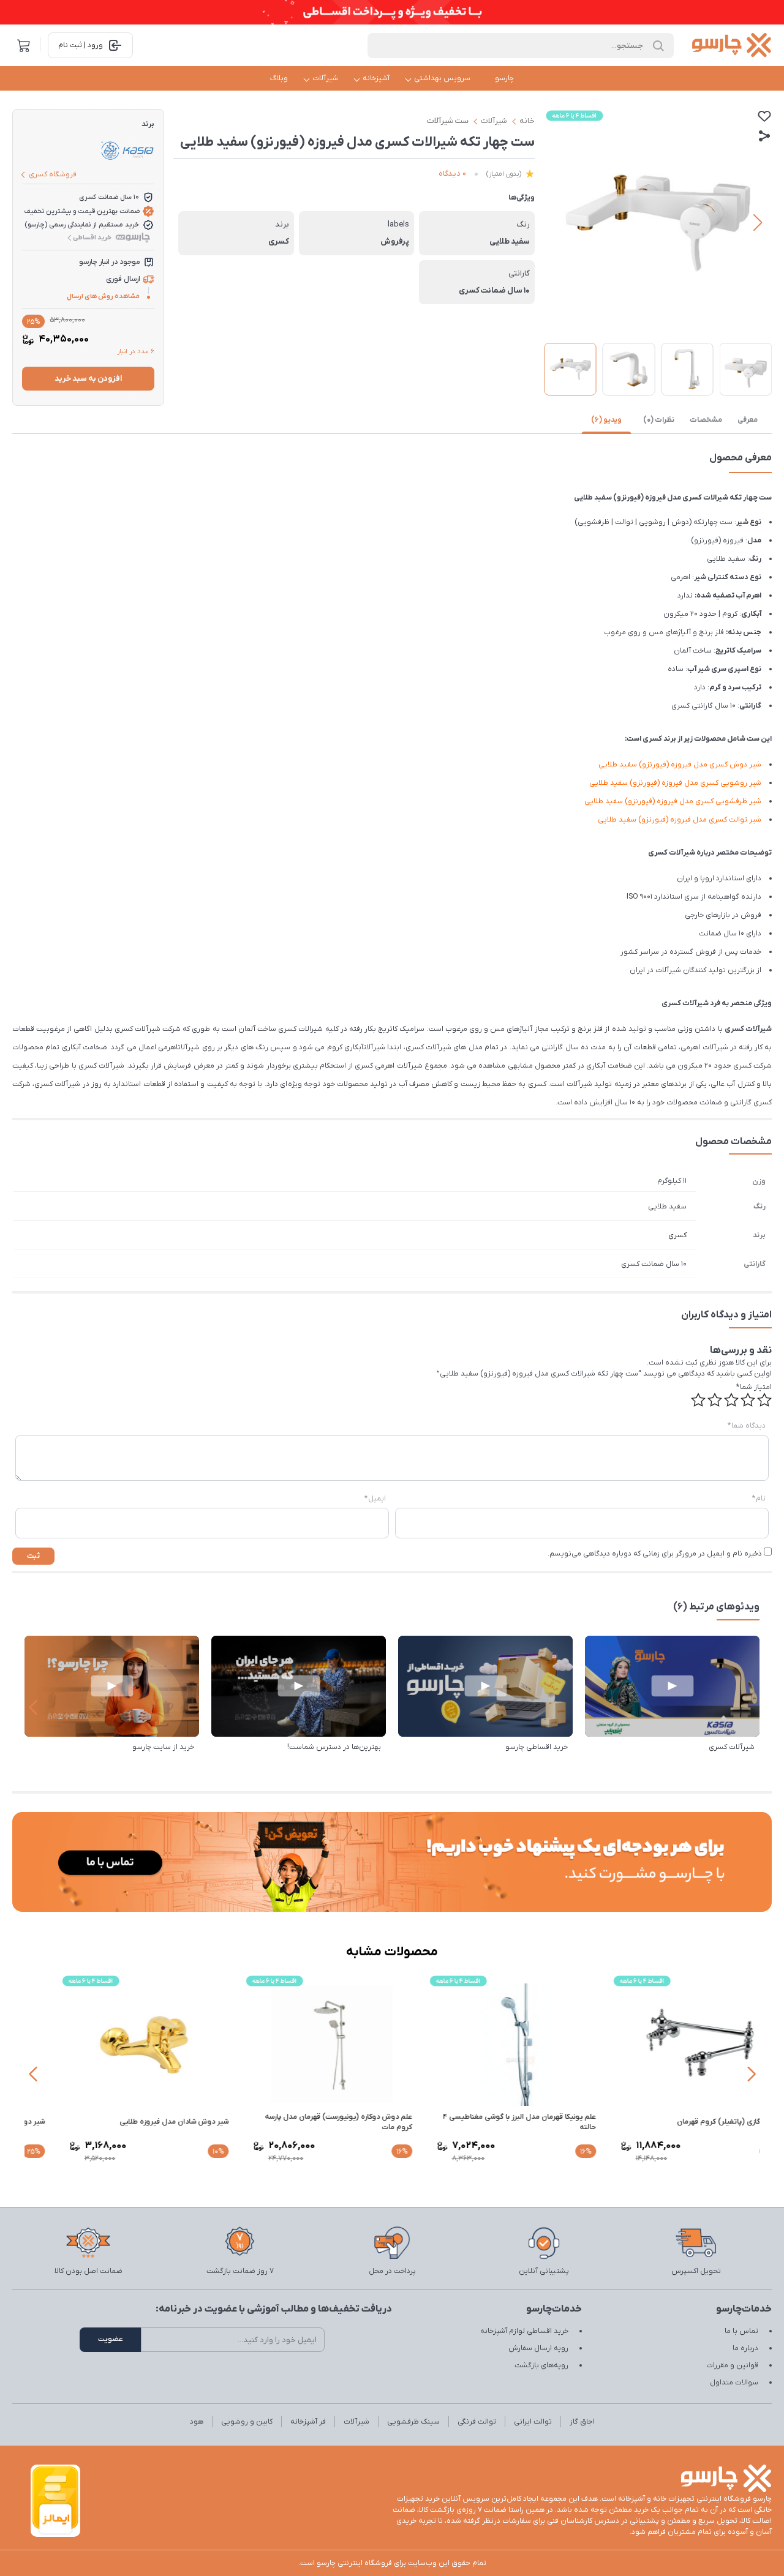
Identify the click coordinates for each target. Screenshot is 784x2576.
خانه (527, 121)
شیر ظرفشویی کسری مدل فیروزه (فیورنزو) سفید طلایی (673, 801)
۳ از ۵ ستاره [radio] (731, 1400)
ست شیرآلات (448, 121)
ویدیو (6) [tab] (606, 420)
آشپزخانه (376, 78)
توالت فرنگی (477, 2422)
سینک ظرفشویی (413, 2422)
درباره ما (745, 2348)
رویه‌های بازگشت (541, 2365)
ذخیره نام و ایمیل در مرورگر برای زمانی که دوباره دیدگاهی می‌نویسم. (655, 1554)
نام (759, 1499)
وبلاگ (279, 78)
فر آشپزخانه (308, 2422)
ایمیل (375, 1499)
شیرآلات (325, 78)
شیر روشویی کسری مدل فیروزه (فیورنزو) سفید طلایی (675, 783)
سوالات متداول (734, 2383)
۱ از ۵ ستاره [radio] (764, 1400)
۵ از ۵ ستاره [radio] (698, 1400)
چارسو (504, 78)
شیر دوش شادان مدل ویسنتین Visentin (132, 2122)
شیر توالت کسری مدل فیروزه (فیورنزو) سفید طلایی (680, 820)
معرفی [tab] (748, 420)
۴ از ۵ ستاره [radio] (715, 1400)
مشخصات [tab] (706, 420)
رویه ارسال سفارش (538, 2348)
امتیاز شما (754, 1387)
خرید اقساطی (92, 238)
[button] (558, 223)
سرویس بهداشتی (442, 78)
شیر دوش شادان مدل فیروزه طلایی (325, 2122)
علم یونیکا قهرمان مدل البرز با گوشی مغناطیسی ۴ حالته (671, 2122)
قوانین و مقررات (732, 2365)
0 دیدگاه (452, 174)
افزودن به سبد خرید (88, 379)
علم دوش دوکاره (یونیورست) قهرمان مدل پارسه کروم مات (490, 2122)
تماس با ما (741, 2331)
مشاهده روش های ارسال (103, 296)
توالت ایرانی (533, 2422)
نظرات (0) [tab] (659, 420)
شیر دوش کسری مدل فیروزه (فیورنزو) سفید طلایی (680, 765)
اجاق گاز (582, 2422)
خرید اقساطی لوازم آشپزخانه (524, 2331)
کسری (677, 1235)
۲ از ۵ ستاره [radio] (748, 1400)
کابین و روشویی (247, 2422)
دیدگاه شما (747, 1426)
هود (197, 2422)
